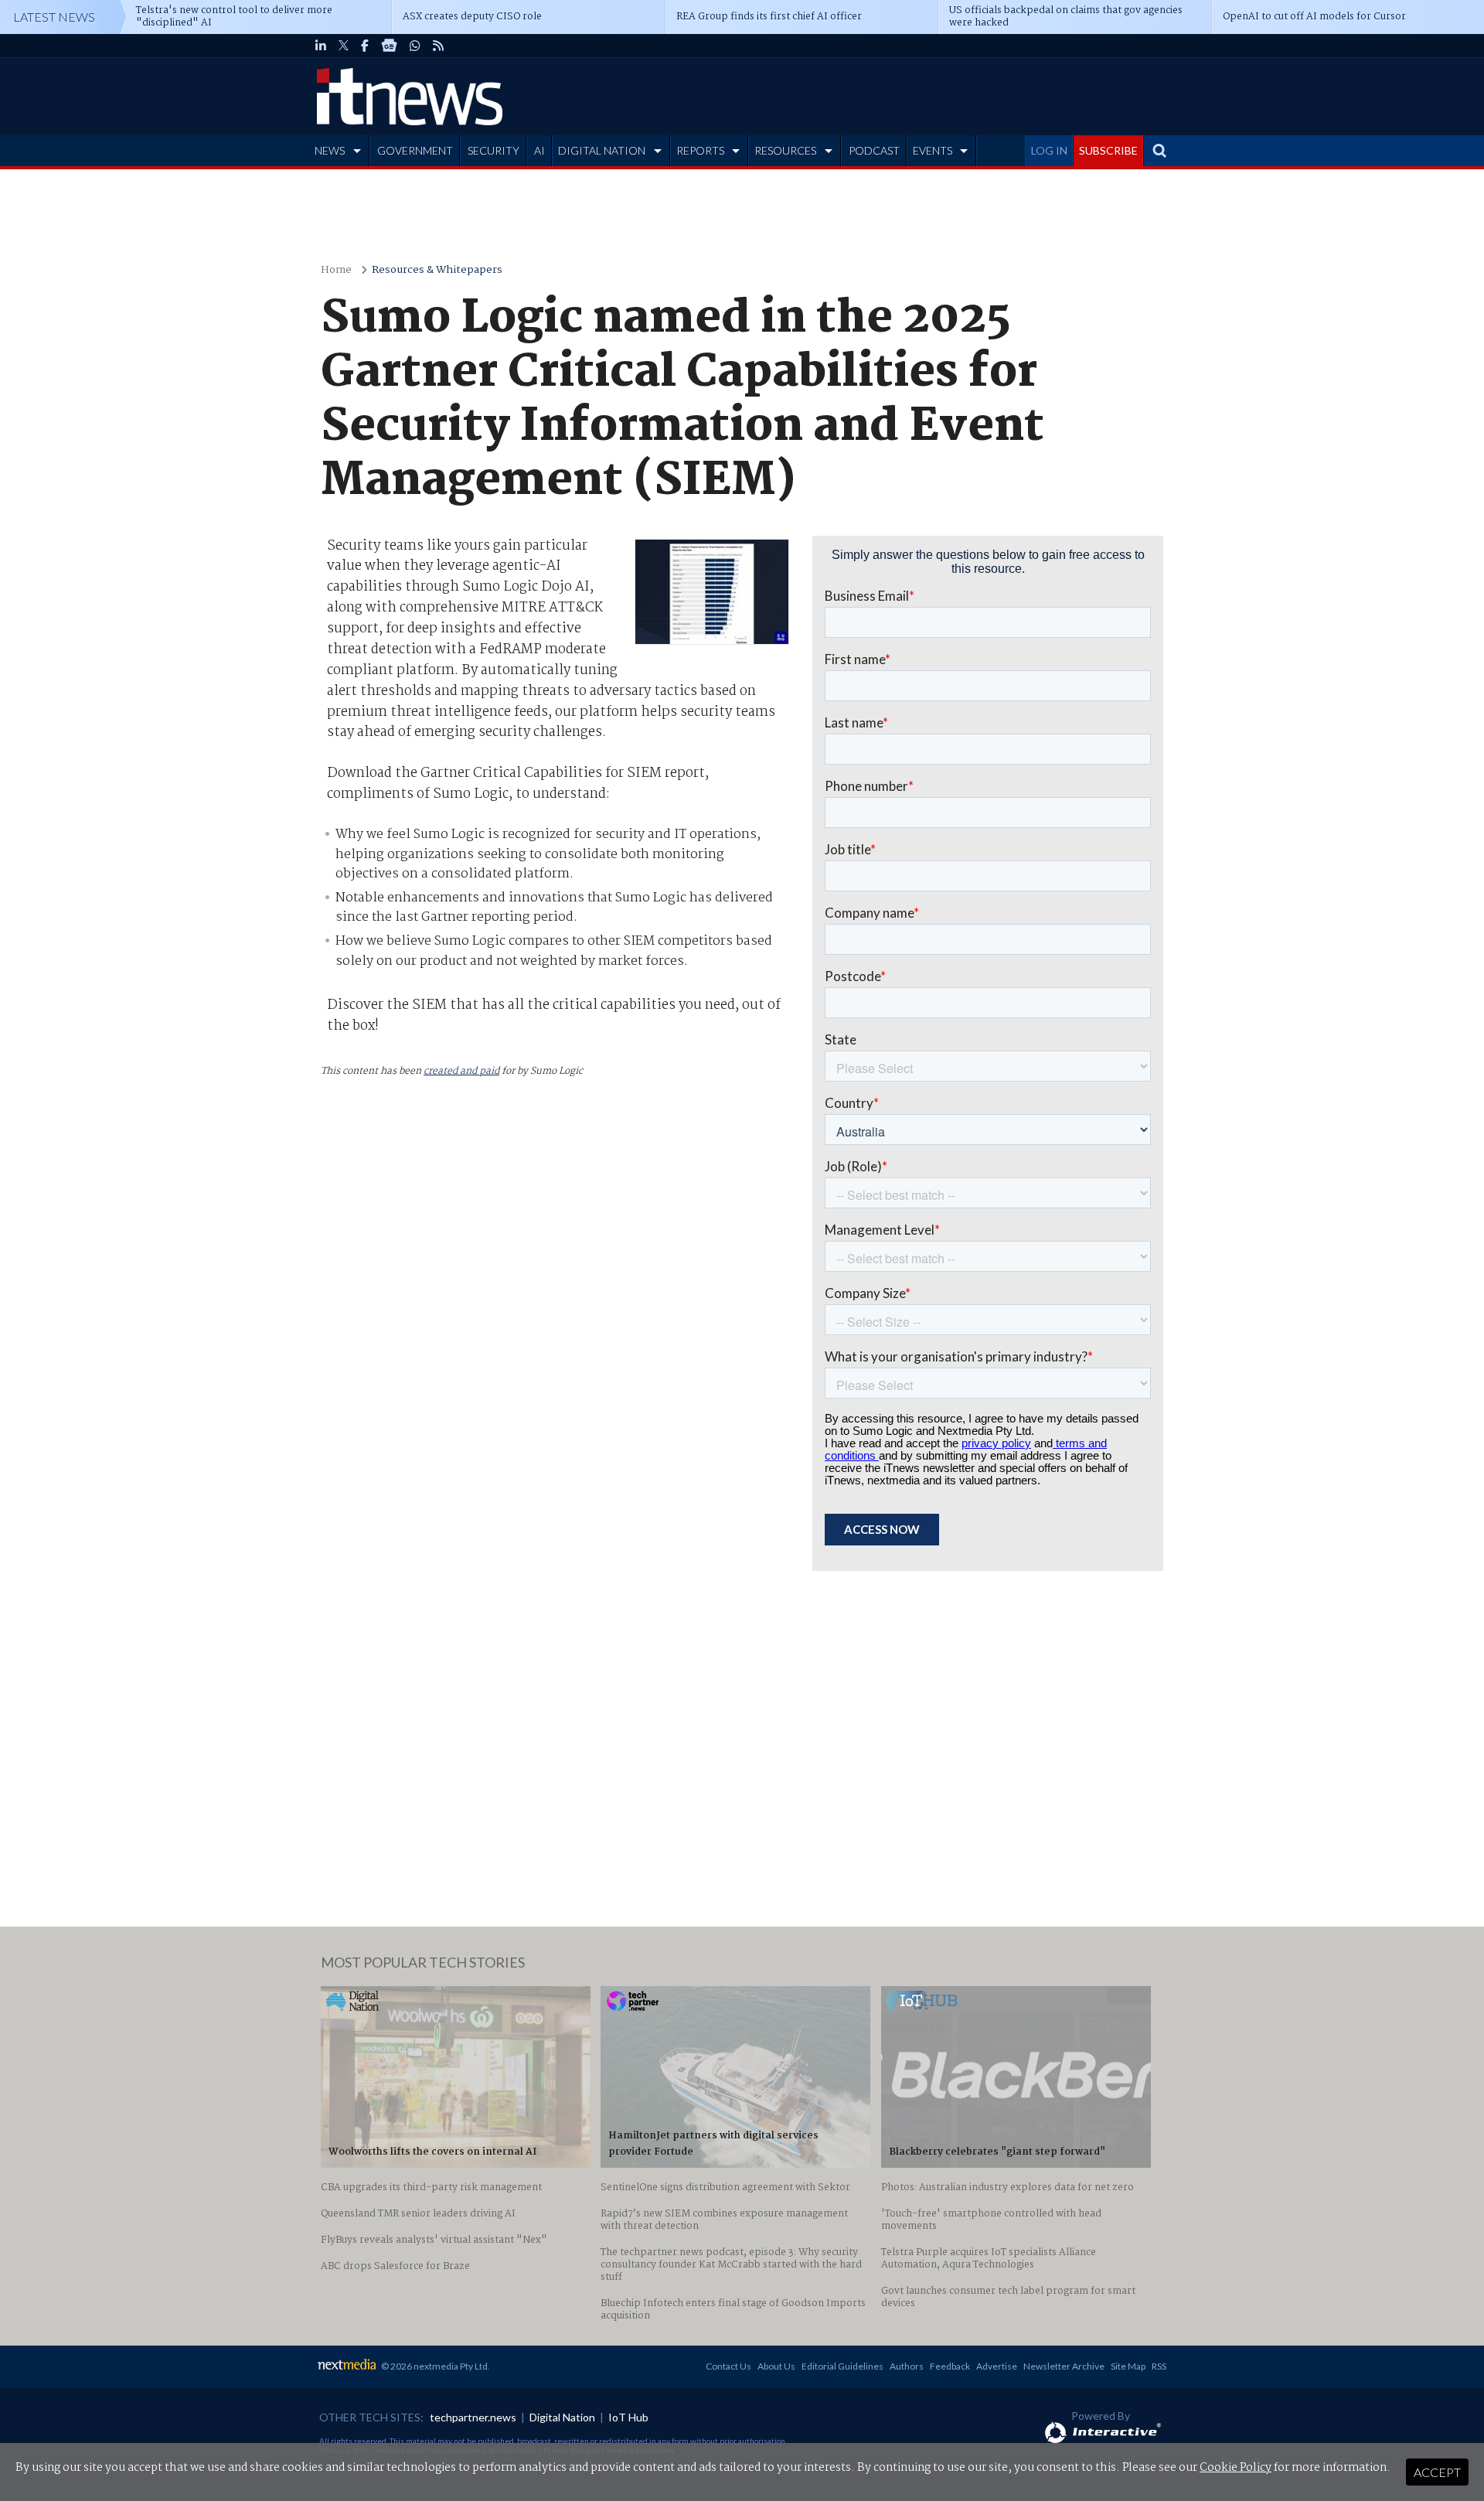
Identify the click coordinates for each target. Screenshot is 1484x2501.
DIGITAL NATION (602, 150)
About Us (776, 2366)
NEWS (330, 150)
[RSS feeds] (438, 46)
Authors (907, 2366)
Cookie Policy (1236, 2468)
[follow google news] (389, 46)
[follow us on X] (344, 46)
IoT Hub (628, 2417)
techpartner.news (473, 2417)
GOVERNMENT (415, 150)
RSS (1159, 2366)
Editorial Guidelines (842, 2366)
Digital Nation (562, 2417)
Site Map (1128, 2366)
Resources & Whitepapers (437, 270)
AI (539, 150)
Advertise (997, 2366)
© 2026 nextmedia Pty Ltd (434, 2366)
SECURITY (494, 150)
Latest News (54, 17)
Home (336, 270)
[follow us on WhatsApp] (415, 46)
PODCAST (874, 150)
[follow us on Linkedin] (321, 46)
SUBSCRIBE (1108, 150)
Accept (1437, 2472)
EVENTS (933, 150)
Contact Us (728, 2366)
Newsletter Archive (1064, 2366)
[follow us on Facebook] (365, 46)
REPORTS (700, 150)
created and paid (461, 1071)
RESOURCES (785, 150)
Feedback (950, 2366)
